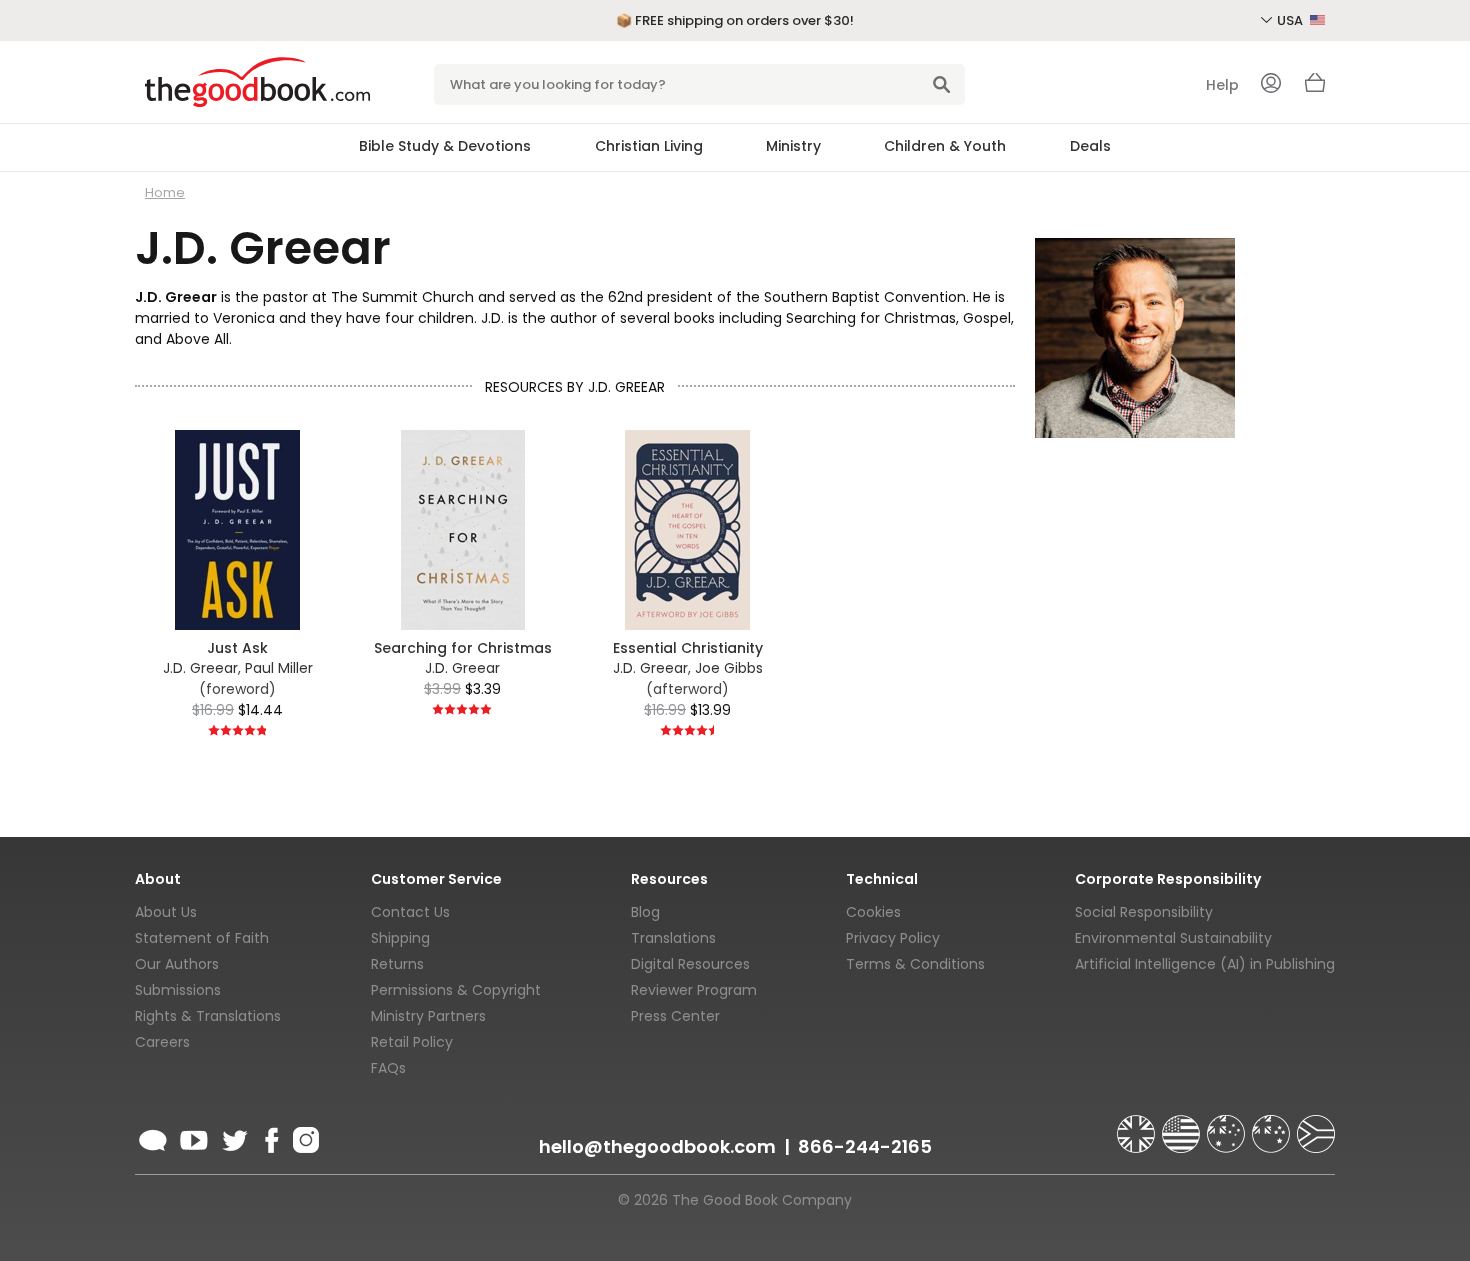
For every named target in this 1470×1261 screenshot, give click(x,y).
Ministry (793, 146)
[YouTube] (194, 1137)
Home (165, 192)
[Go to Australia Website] (1228, 1125)
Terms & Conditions (915, 964)
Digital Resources (690, 964)
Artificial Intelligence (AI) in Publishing (1205, 964)
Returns (397, 964)
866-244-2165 (865, 1146)
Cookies (873, 912)
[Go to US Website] (1183, 1125)
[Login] (1271, 85)
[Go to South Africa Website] (1316, 1125)
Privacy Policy (893, 938)
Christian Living (649, 146)
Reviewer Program (694, 990)
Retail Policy (412, 1042)
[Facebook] (270, 1137)
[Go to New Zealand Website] (1273, 1125)
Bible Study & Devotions (445, 146)
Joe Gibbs (729, 668)
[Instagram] (304, 1137)
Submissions (178, 990)
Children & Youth (945, 146)
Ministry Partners (428, 1016)
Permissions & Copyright (456, 990)
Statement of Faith (202, 938)
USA (1291, 20)
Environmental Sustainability (1173, 938)
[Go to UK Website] (1138, 1125)
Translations (673, 938)
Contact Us (410, 912)
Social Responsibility (1144, 912)
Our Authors (177, 964)
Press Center (675, 1016)
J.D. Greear (200, 668)
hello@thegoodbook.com (657, 1146)
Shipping (400, 938)
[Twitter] (233, 1137)
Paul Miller (279, 668)
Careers (162, 1042)
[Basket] (1315, 88)
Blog (645, 912)
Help (1222, 85)
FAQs (388, 1068)
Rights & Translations (208, 1016)
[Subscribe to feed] (153, 1137)
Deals (1090, 146)
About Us (166, 912)
